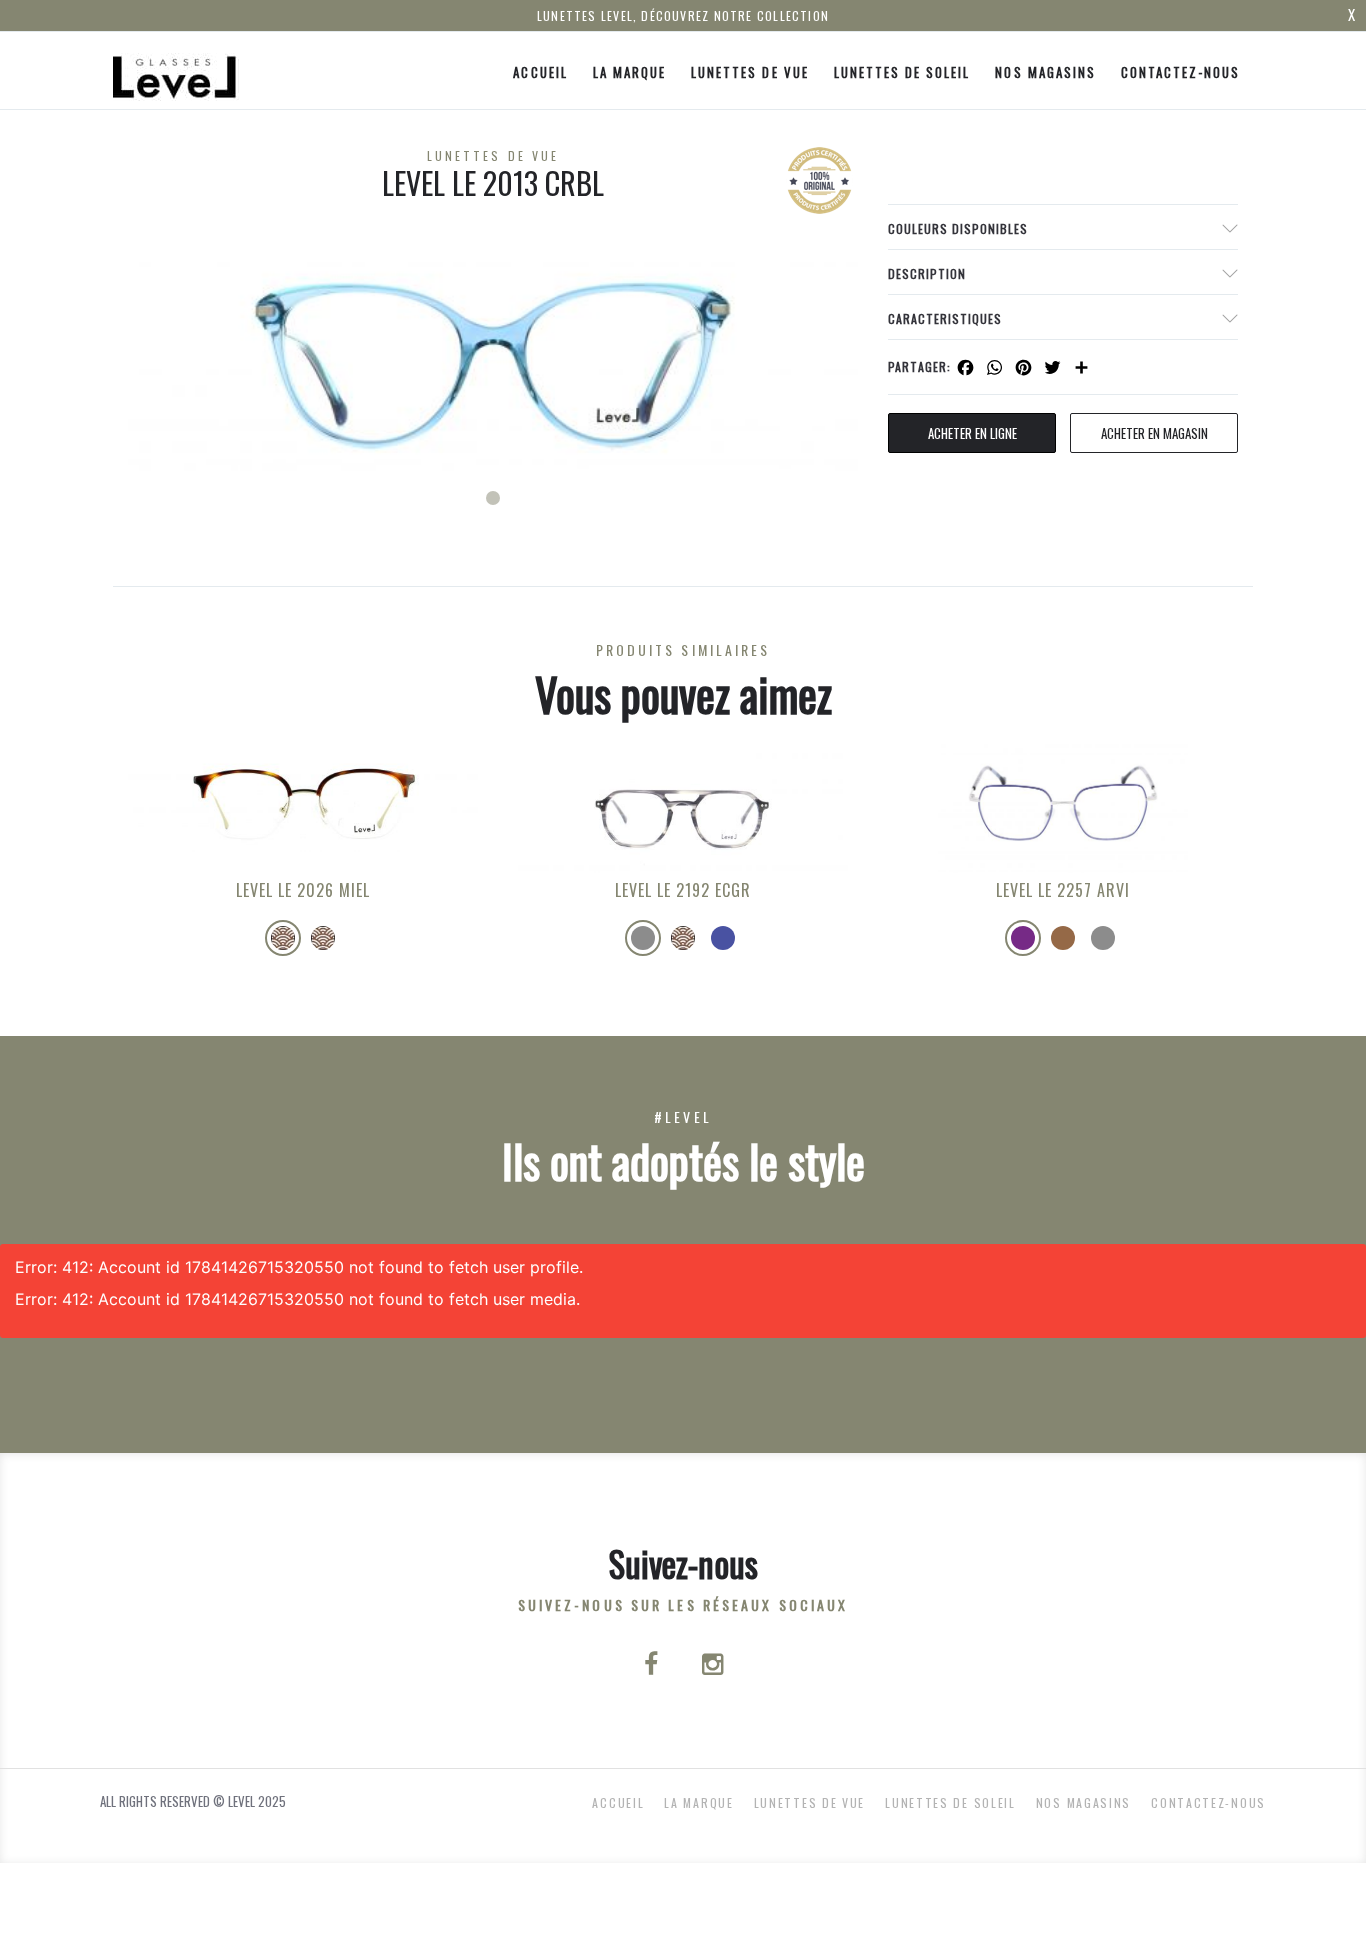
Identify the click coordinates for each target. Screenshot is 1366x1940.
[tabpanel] (493, 361)
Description (927, 273)
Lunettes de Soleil (902, 72)
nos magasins (1045, 72)
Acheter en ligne (972, 433)
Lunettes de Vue (750, 72)
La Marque (629, 72)
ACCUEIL (540, 72)
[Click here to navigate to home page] (176, 70)
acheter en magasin (1154, 433)
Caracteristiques (945, 318)
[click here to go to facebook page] (653, 1666)
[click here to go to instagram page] (712, 1666)
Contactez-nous (1181, 72)
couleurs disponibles (958, 228)
